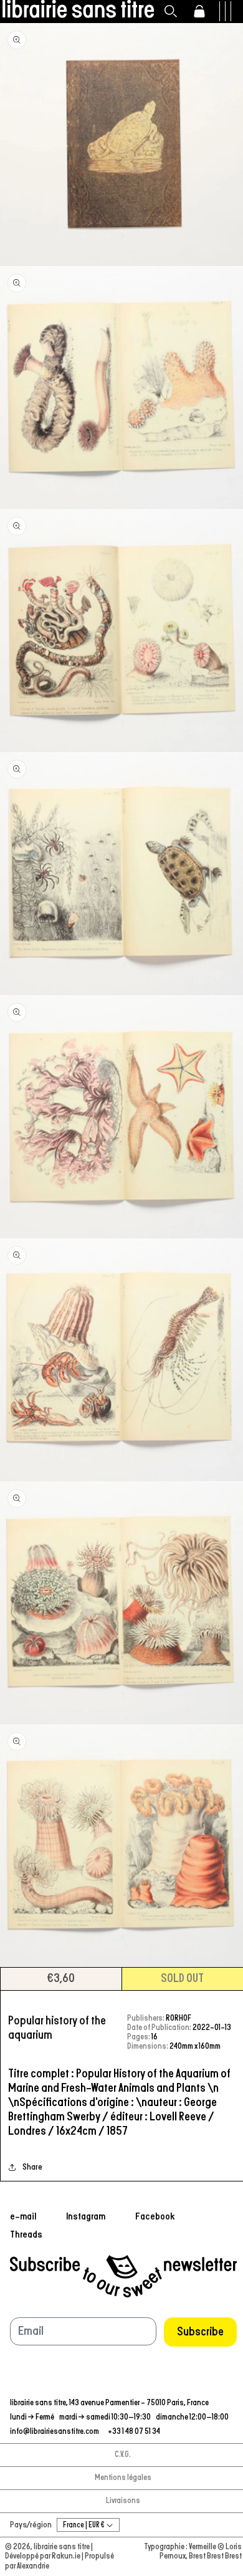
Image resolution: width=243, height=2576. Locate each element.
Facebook (155, 2216)
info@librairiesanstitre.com (55, 2432)
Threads (26, 2234)
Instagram (86, 2216)
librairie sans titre (62, 2547)
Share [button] (32, 2167)
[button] (171, 11)
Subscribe (200, 2332)
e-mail (23, 2216)
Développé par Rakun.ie (43, 2556)
